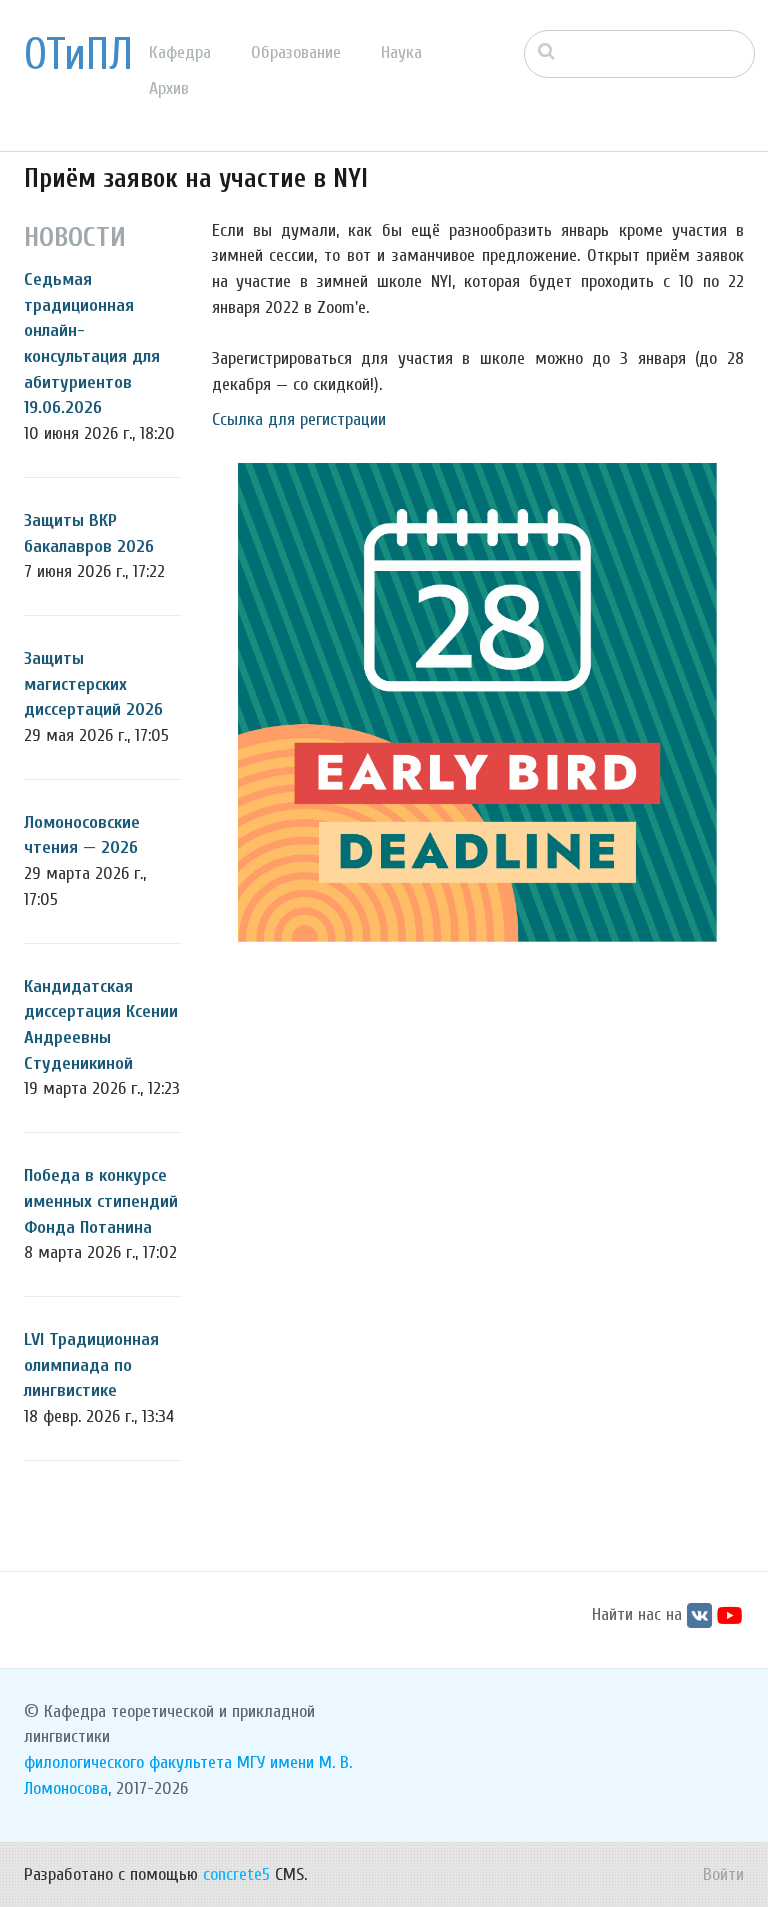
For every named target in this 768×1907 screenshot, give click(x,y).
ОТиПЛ (78, 55)
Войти (723, 1874)
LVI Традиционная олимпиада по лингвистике (91, 1365)
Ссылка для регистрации (299, 419)
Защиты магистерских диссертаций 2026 (93, 684)
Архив (169, 88)
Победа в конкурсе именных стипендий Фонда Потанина (101, 1201)
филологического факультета (128, 1762)
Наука (401, 52)
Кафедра (180, 52)
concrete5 (236, 1874)
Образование (296, 52)
